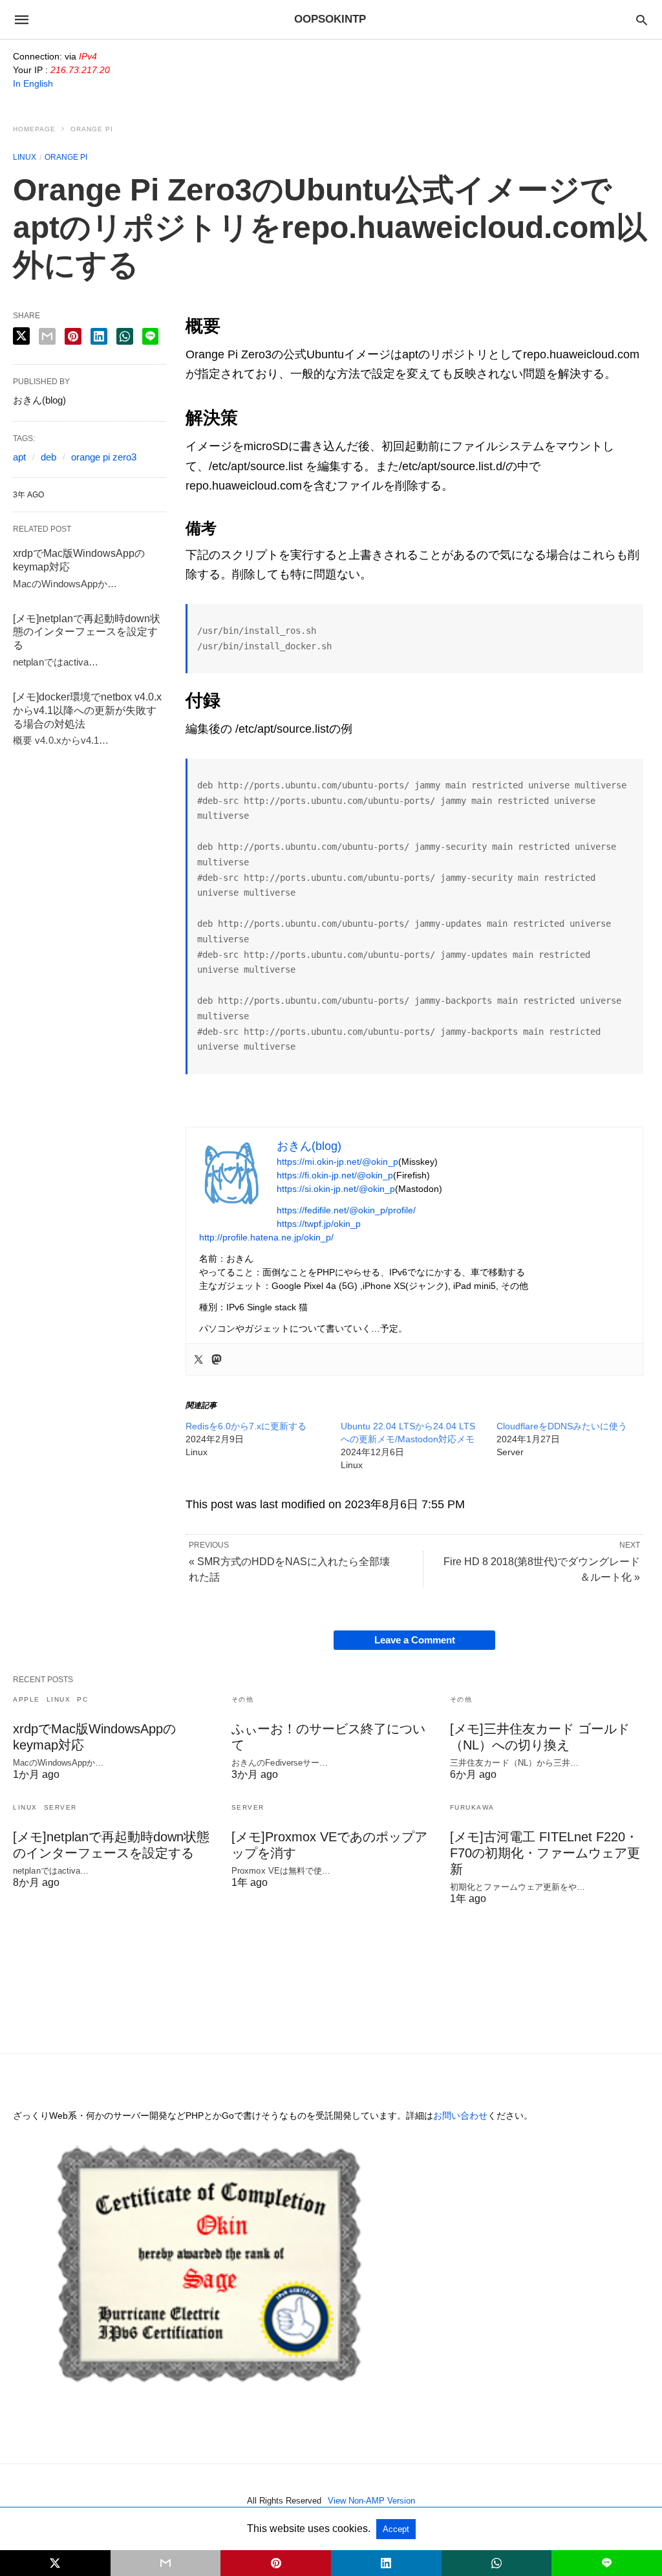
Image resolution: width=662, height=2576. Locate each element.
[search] (642, 20)
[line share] (150, 336)
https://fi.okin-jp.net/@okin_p (335, 1175)
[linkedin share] (99, 336)
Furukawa (472, 1807)
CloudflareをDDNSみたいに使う (562, 1426)
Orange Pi (92, 129)
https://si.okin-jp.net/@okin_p (336, 1189)
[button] (231, 1173)
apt (19, 457)
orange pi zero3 (104, 457)
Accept (396, 2529)
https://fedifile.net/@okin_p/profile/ (346, 1210)
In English (33, 83)
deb (48, 457)
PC (82, 1699)
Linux (25, 157)
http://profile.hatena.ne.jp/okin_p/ (266, 1237)
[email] (166, 2563)
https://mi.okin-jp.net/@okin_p (337, 1162)
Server (60, 1807)
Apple (27, 1699)
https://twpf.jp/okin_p (319, 1224)
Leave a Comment (415, 1640)
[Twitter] (198, 1359)
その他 (243, 1699)
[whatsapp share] (125, 336)
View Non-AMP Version (371, 2501)
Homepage (34, 129)
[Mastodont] (217, 1359)
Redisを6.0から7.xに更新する (246, 1426)
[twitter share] (21, 336)
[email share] (47, 336)
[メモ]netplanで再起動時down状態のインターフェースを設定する (87, 632)
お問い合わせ (460, 2116)
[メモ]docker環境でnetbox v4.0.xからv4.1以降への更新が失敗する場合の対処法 (87, 710)
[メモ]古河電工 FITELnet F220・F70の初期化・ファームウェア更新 (545, 1853)
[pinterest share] (73, 336)
